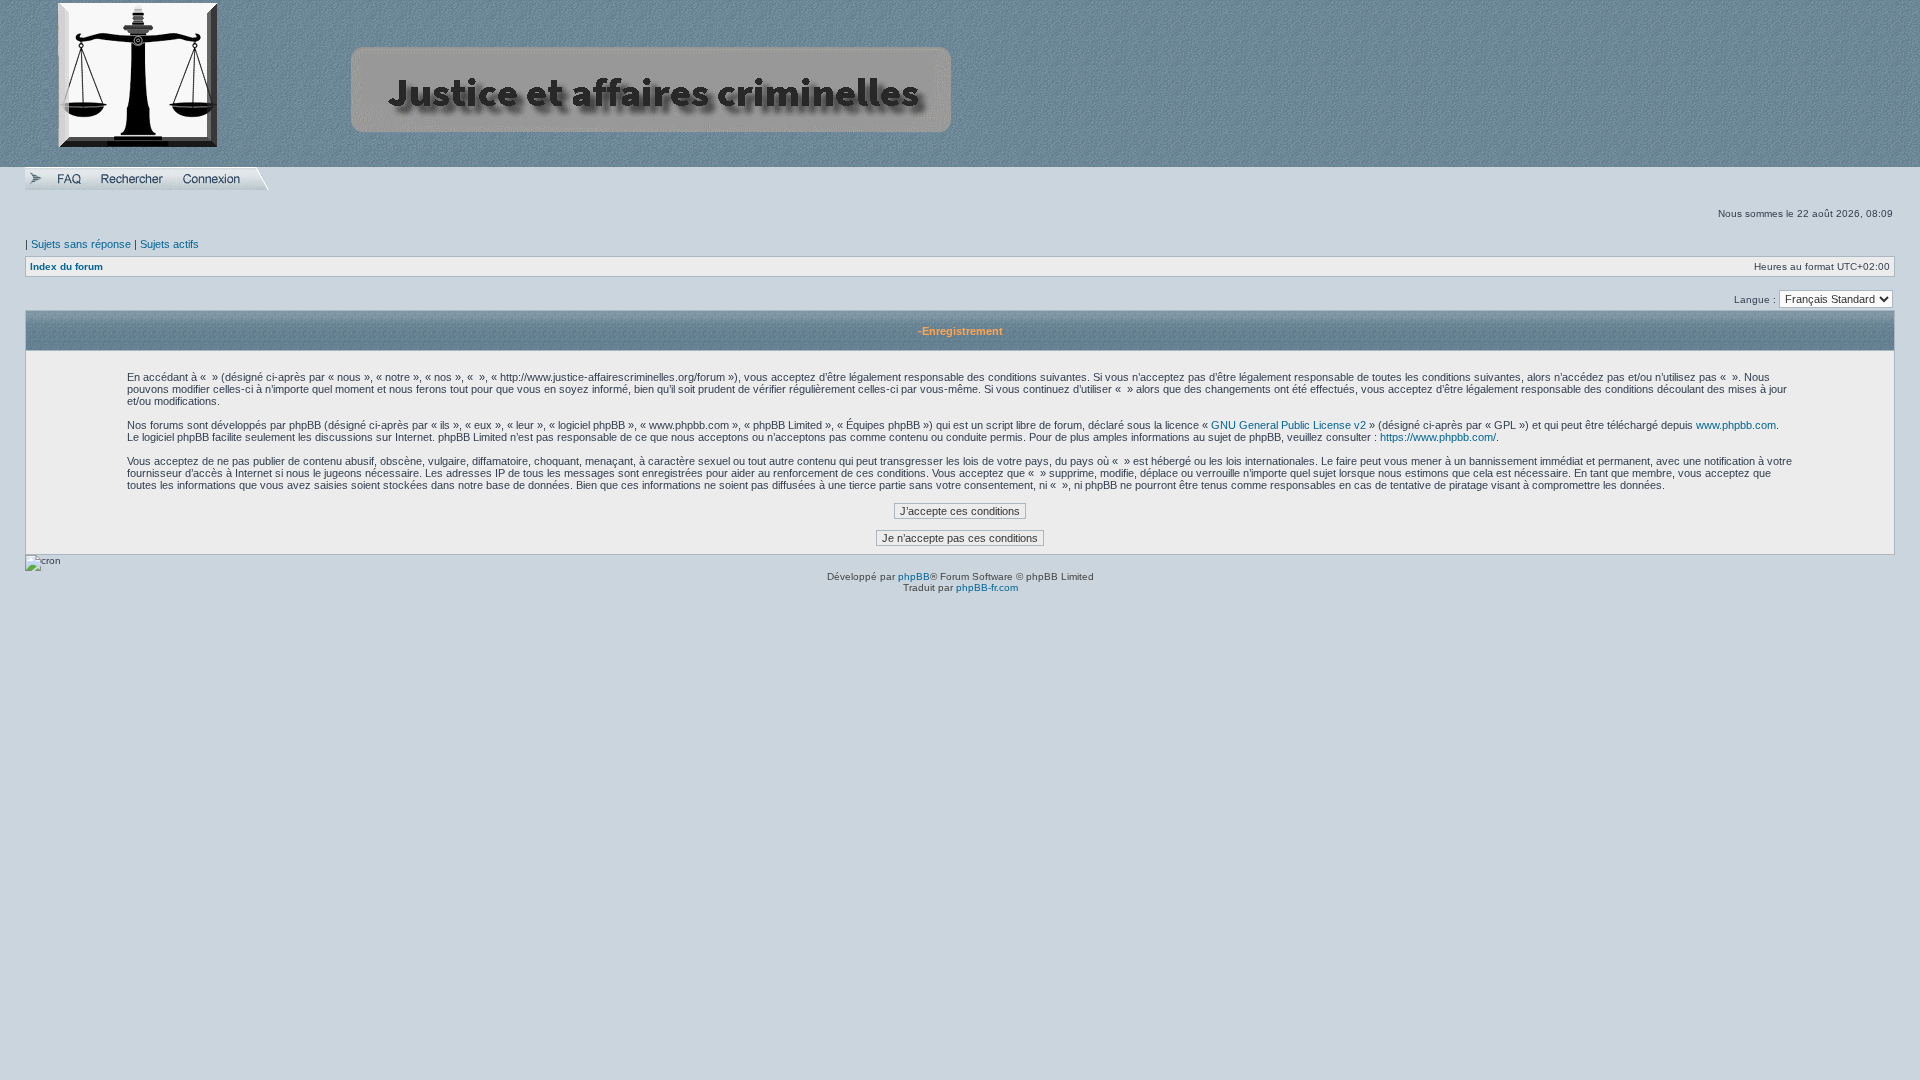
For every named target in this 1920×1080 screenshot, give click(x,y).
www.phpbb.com (1736, 425)
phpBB (914, 576)
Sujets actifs (169, 244)
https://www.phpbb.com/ (1438, 437)
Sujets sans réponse (81, 244)
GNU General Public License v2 (1288, 425)
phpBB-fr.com (987, 587)
